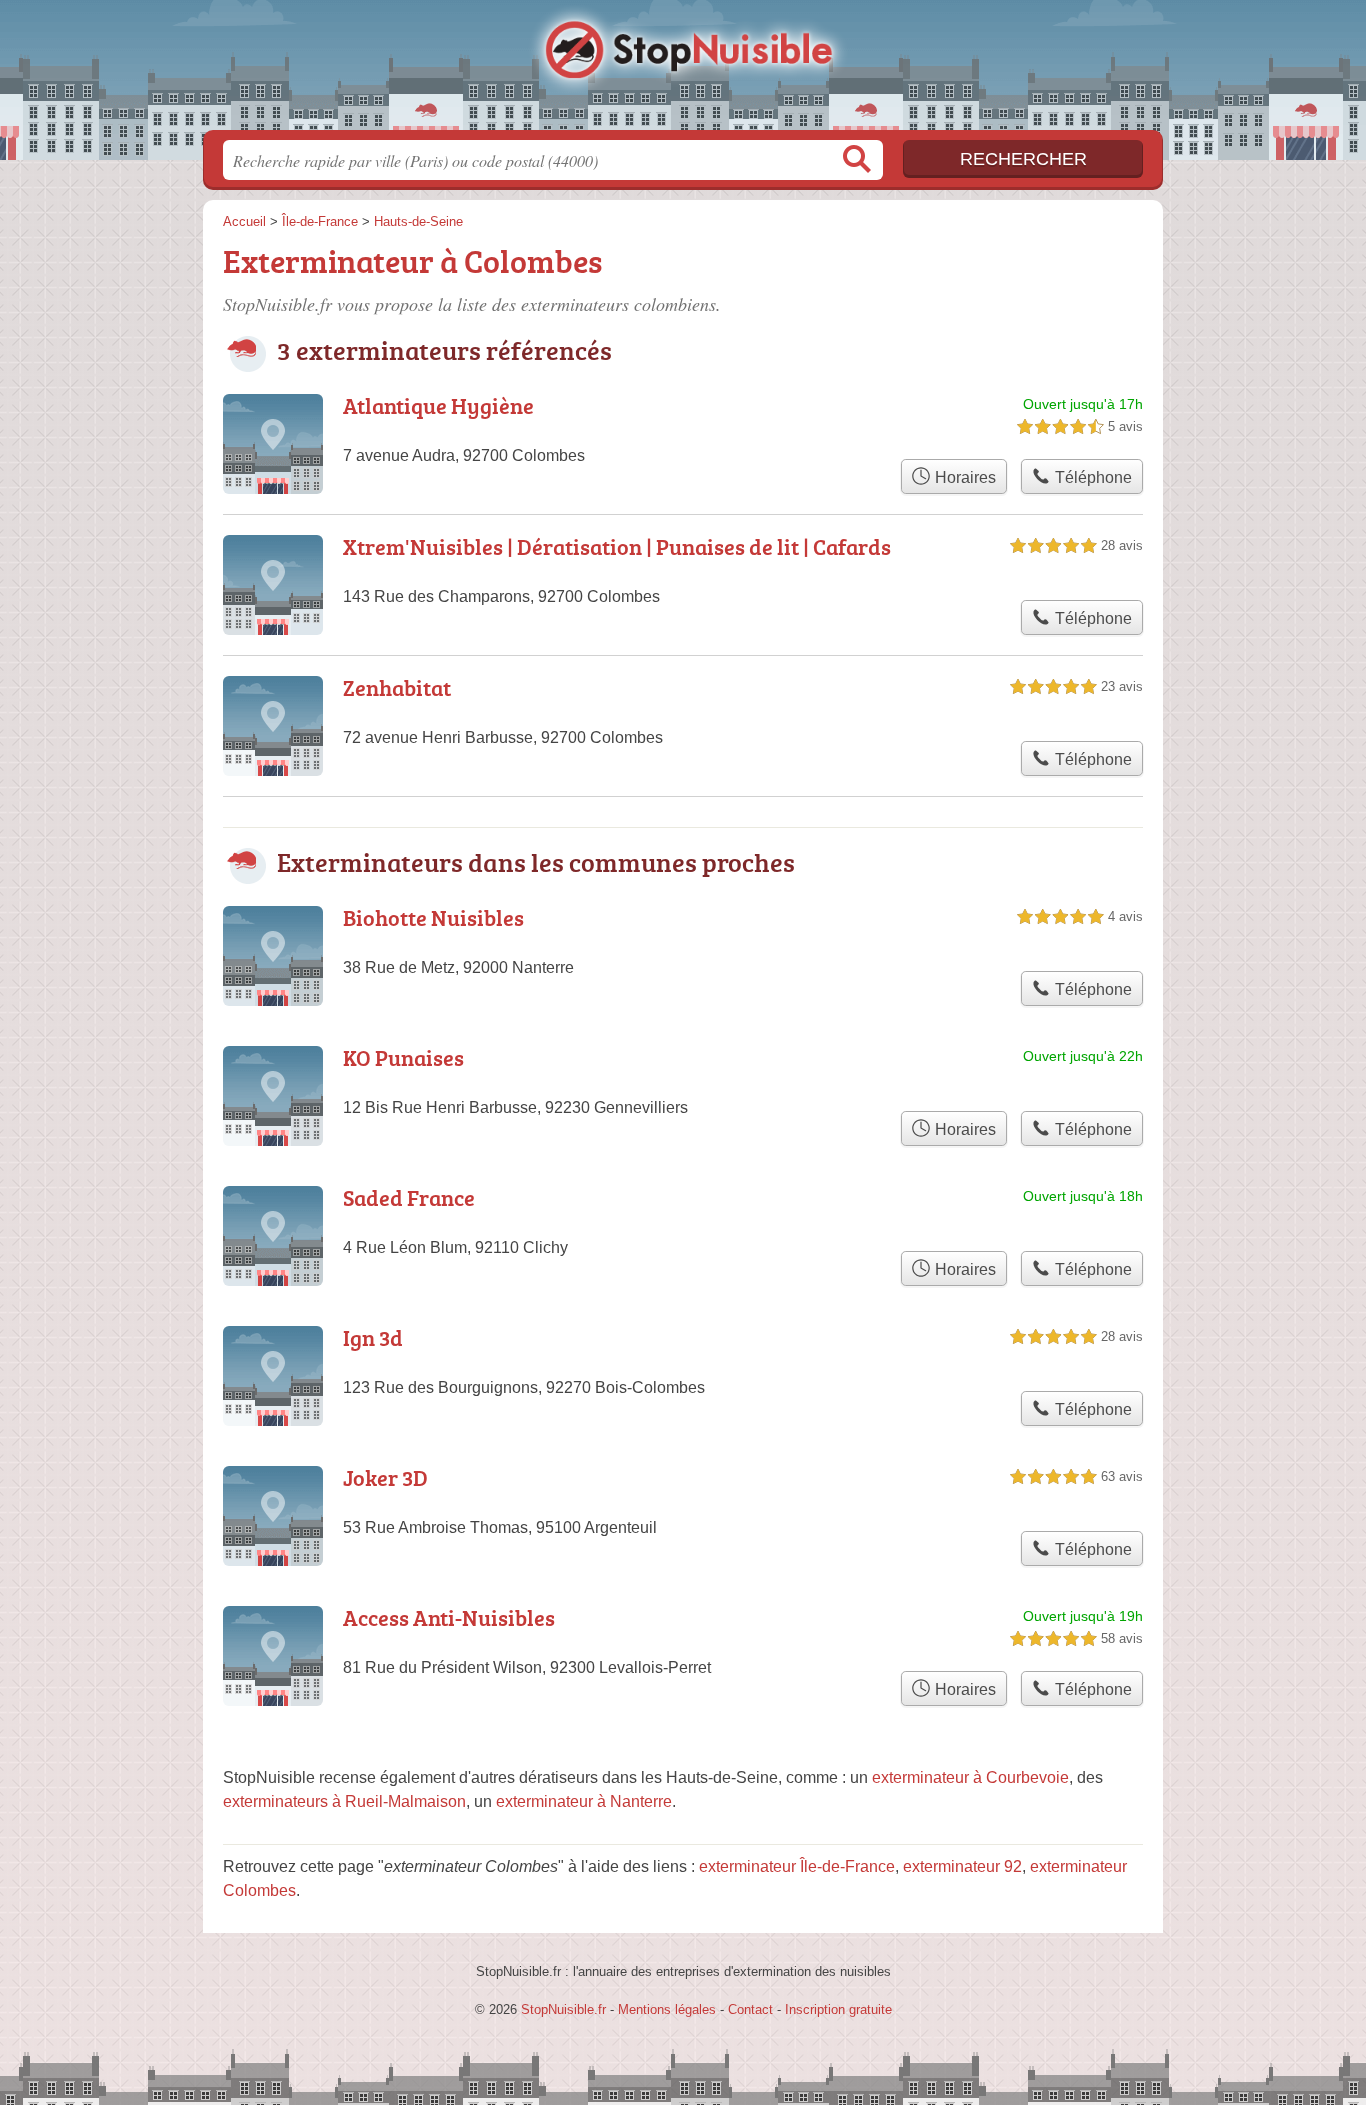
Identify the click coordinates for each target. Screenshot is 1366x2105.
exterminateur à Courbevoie (970, 1777)
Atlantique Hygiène (438, 405)
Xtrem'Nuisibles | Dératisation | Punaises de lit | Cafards (617, 546)
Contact (750, 2009)
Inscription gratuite (838, 2009)
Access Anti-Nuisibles (449, 1617)
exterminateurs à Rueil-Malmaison (344, 1801)
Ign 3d (373, 1337)
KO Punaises (403, 1057)
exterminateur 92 (962, 1866)
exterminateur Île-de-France (797, 1866)
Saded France (409, 1197)
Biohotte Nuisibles (433, 917)
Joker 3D (385, 1477)
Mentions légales (667, 2009)
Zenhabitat (397, 687)
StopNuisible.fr (683, 71)
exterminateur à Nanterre (584, 1801)
